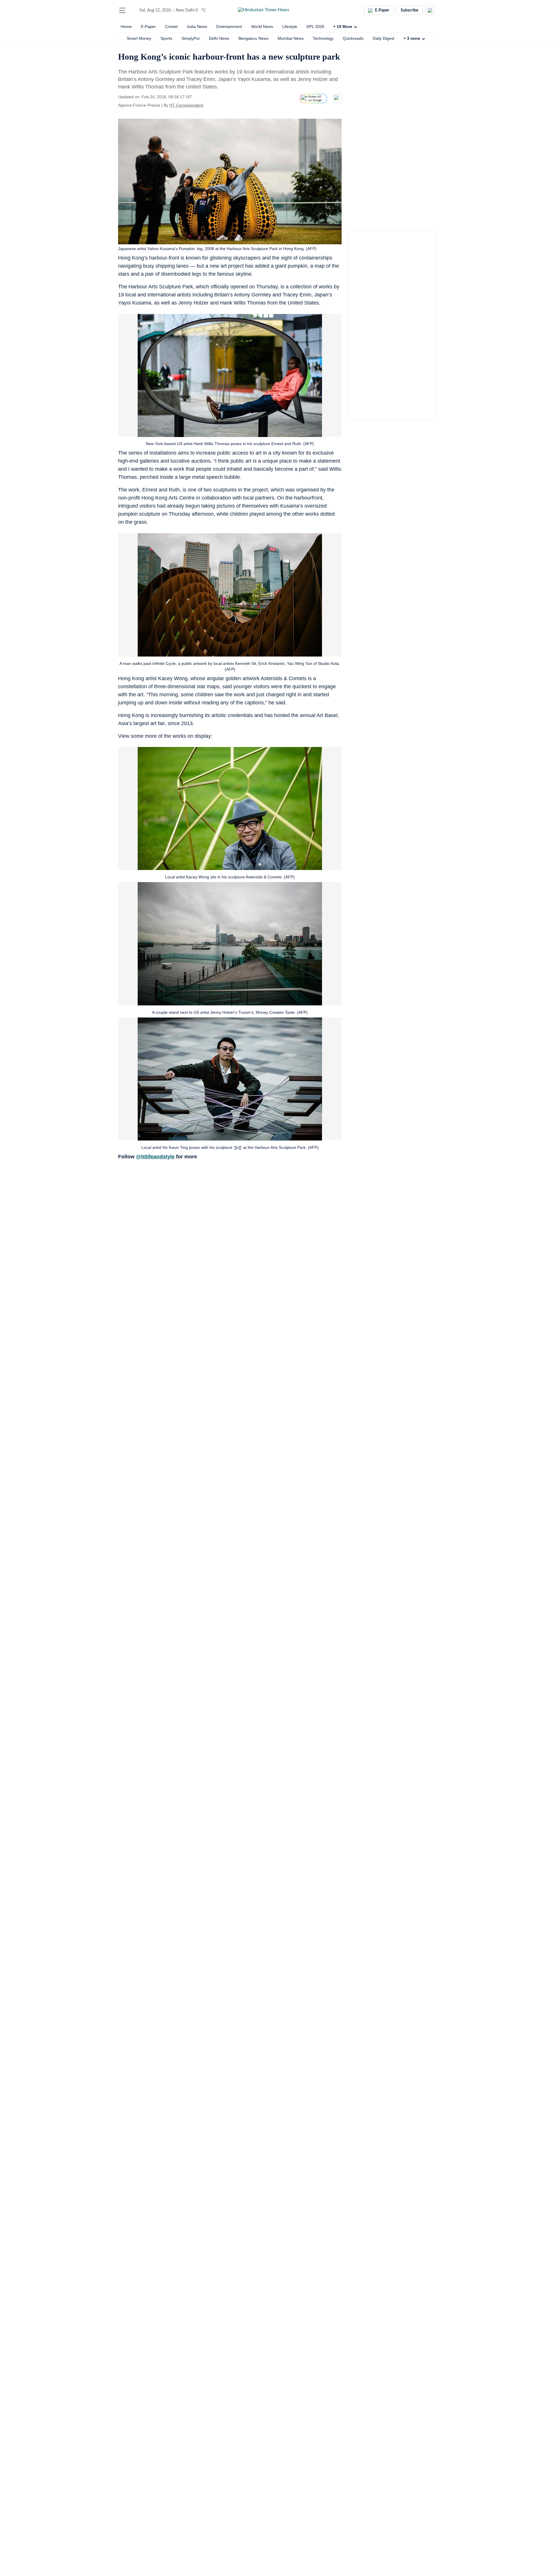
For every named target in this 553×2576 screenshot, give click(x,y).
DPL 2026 (315, 27)
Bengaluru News (253, 38)
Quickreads (353, 38)
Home (126, 27)
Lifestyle (290, 27)
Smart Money (139, 38)
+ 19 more (343, 27)
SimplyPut (191, 38)
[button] (122, 10)
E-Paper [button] (382, 10)
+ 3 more (412, 38)
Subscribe (409, 10)
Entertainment (229, 27)
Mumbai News (291, 38)
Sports (166, 38)
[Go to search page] (133, 10)
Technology (323, 38)
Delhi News (219, 38)
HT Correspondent (186, 105)
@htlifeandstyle (155, 1157)
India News (197, 27)
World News (262, 27)
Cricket (171, 27)
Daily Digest (383, 38)
